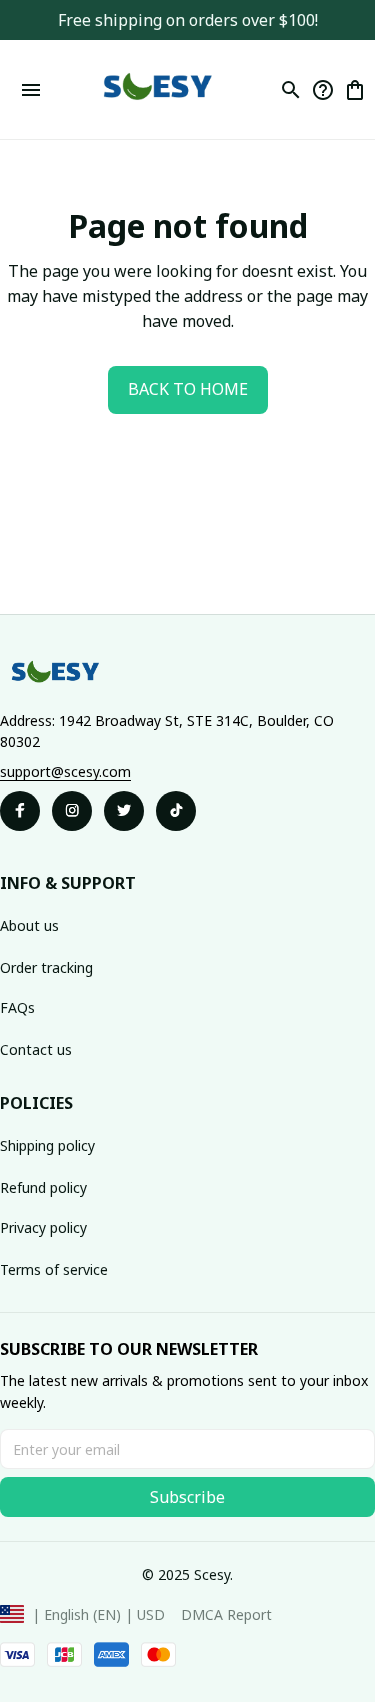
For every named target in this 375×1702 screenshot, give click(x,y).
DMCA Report (226, 1614)
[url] (65, 772)
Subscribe (187, 1497)
